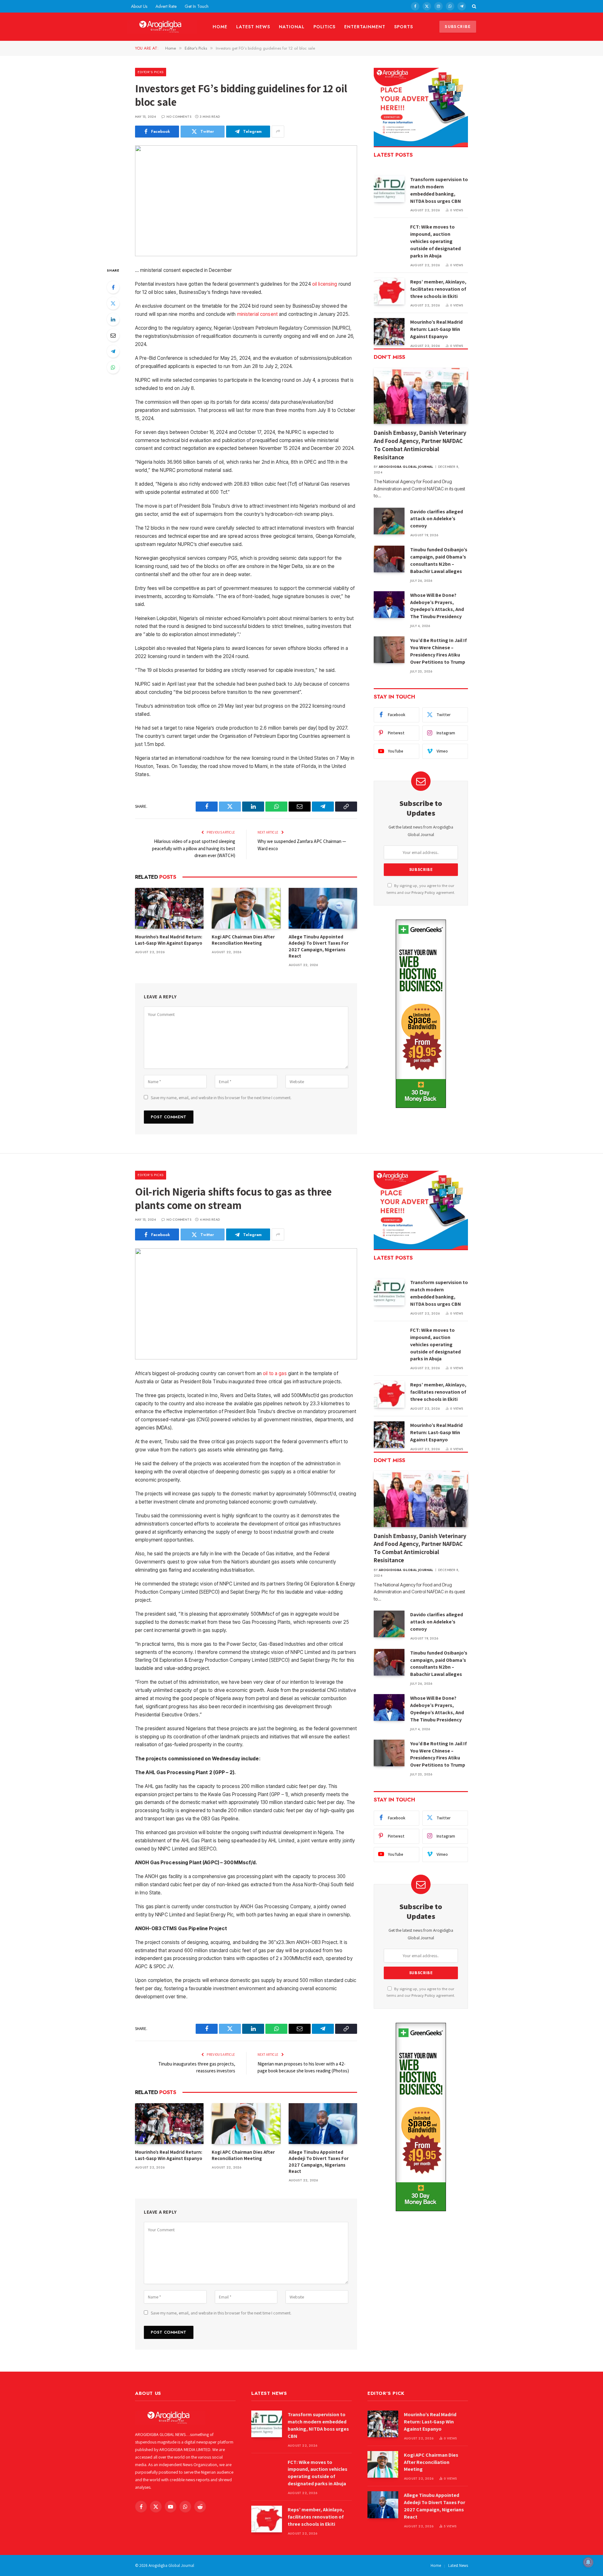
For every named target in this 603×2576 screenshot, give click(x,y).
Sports (404, 27)
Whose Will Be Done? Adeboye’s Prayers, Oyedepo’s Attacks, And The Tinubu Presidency (437, 606)
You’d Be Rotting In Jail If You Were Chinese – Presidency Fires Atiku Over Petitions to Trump (438, 651)
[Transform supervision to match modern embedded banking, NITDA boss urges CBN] (389, 189)
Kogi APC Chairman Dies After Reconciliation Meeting (243, 940)
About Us (139, 6)
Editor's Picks (151, 72)
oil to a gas (275, 1373)
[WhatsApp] (113, 367)
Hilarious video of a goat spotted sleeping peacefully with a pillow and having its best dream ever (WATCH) (194, 848)
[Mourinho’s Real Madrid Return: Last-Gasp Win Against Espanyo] (169, 908)
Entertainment (365, 27)
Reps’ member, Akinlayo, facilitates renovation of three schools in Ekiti (438, 289)
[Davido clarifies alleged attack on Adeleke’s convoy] (389, 521)
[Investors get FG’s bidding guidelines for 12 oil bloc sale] (246, 201)
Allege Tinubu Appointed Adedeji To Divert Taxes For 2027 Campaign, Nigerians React (319, 946)
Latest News (253, 27)
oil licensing (325, 284)
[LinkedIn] (113, 319)
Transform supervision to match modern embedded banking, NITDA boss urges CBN (439, 190)
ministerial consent (257, 314)
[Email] (113, 335)
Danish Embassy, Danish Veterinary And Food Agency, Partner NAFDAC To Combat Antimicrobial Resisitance (420, 445)
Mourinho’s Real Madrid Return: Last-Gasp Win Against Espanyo (169, 940)
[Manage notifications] (588, 2562)
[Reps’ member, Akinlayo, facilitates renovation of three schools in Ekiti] (389, 291)
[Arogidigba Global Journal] (162, 27)
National (292, 27)
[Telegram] (113, 351)
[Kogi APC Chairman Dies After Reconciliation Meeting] (246, 908)
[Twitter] (113, 303)
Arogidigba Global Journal (406, 467)
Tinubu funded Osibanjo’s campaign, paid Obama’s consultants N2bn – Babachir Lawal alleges (439, 560)
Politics (325, 27)
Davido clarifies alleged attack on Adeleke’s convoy (437, 519)
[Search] (473, 6)
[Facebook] (113, 287)
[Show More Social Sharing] (278, 132)
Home (220, 27)
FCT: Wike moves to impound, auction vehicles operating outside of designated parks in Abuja (435, 241)
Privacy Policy (423, 892)
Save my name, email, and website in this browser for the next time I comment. (221, 1098)
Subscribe (458, 27)
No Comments (179, 117)
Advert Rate (166, 6)
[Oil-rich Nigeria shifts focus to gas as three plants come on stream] (246, 1304)
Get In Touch (197, 6)
